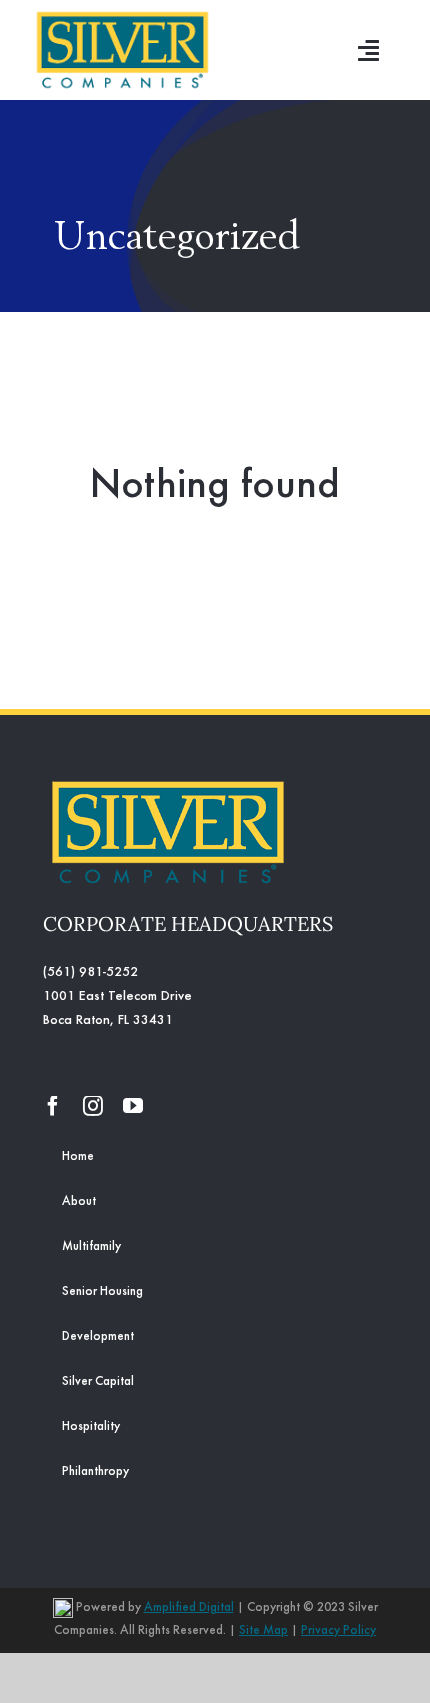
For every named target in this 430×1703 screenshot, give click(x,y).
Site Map (263, 1631)
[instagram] (93, 1106)
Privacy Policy (338, 1631)
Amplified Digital (189, 1608)
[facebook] (53, 1106)
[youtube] (133, 1106)
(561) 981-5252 (90, 973)
